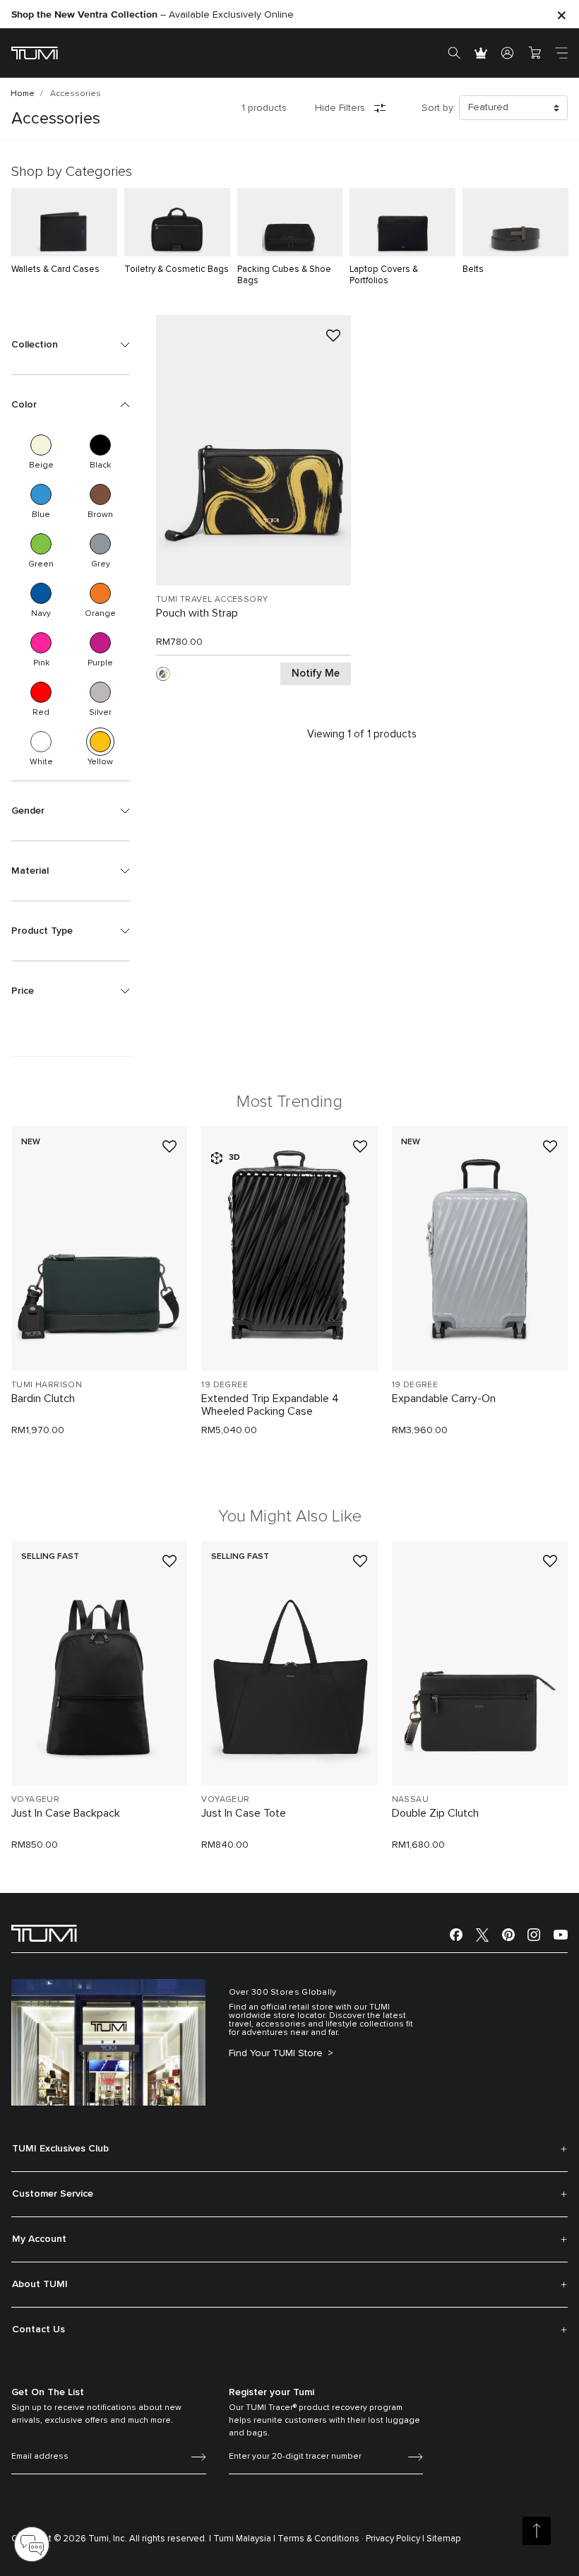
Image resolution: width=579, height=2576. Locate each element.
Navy (41, 593)
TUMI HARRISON (47, 1385)
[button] (71, 345)
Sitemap (444, 2539)
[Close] (561, 14)
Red (41, 692)
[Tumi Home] (35, 53)
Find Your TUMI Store (277, 2053)
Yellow (100, 742)
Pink (41, 643)
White (41, 742)
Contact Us (38, 2329)
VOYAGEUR (35, 1800)
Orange (100, 593)
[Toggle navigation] (561, 53)
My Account (39, 2239)
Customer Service (53, 2194)
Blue (41, 494)
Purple (100, 643)
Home (23, 94)
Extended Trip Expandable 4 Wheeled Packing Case (270, 1405)
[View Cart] (535, 53)
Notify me (316, 673)
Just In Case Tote (244, 1813)
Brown (100, 494)
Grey (100, 544)
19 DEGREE (225, 1385)
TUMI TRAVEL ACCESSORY (212, 600)
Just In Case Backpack (66, 1813)
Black (100, 445)
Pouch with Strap (197, 613)
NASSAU (410, 1800)
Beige (41, 445)
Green (41, 544)
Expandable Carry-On (444, 1399)
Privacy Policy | (395, 2539)
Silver (100, 692)
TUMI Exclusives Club (60, 2149)
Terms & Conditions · (321, 2539)
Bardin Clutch (43, 1399)
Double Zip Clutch (435, 1813)
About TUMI (40, 2284)
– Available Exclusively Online (153, 15)
